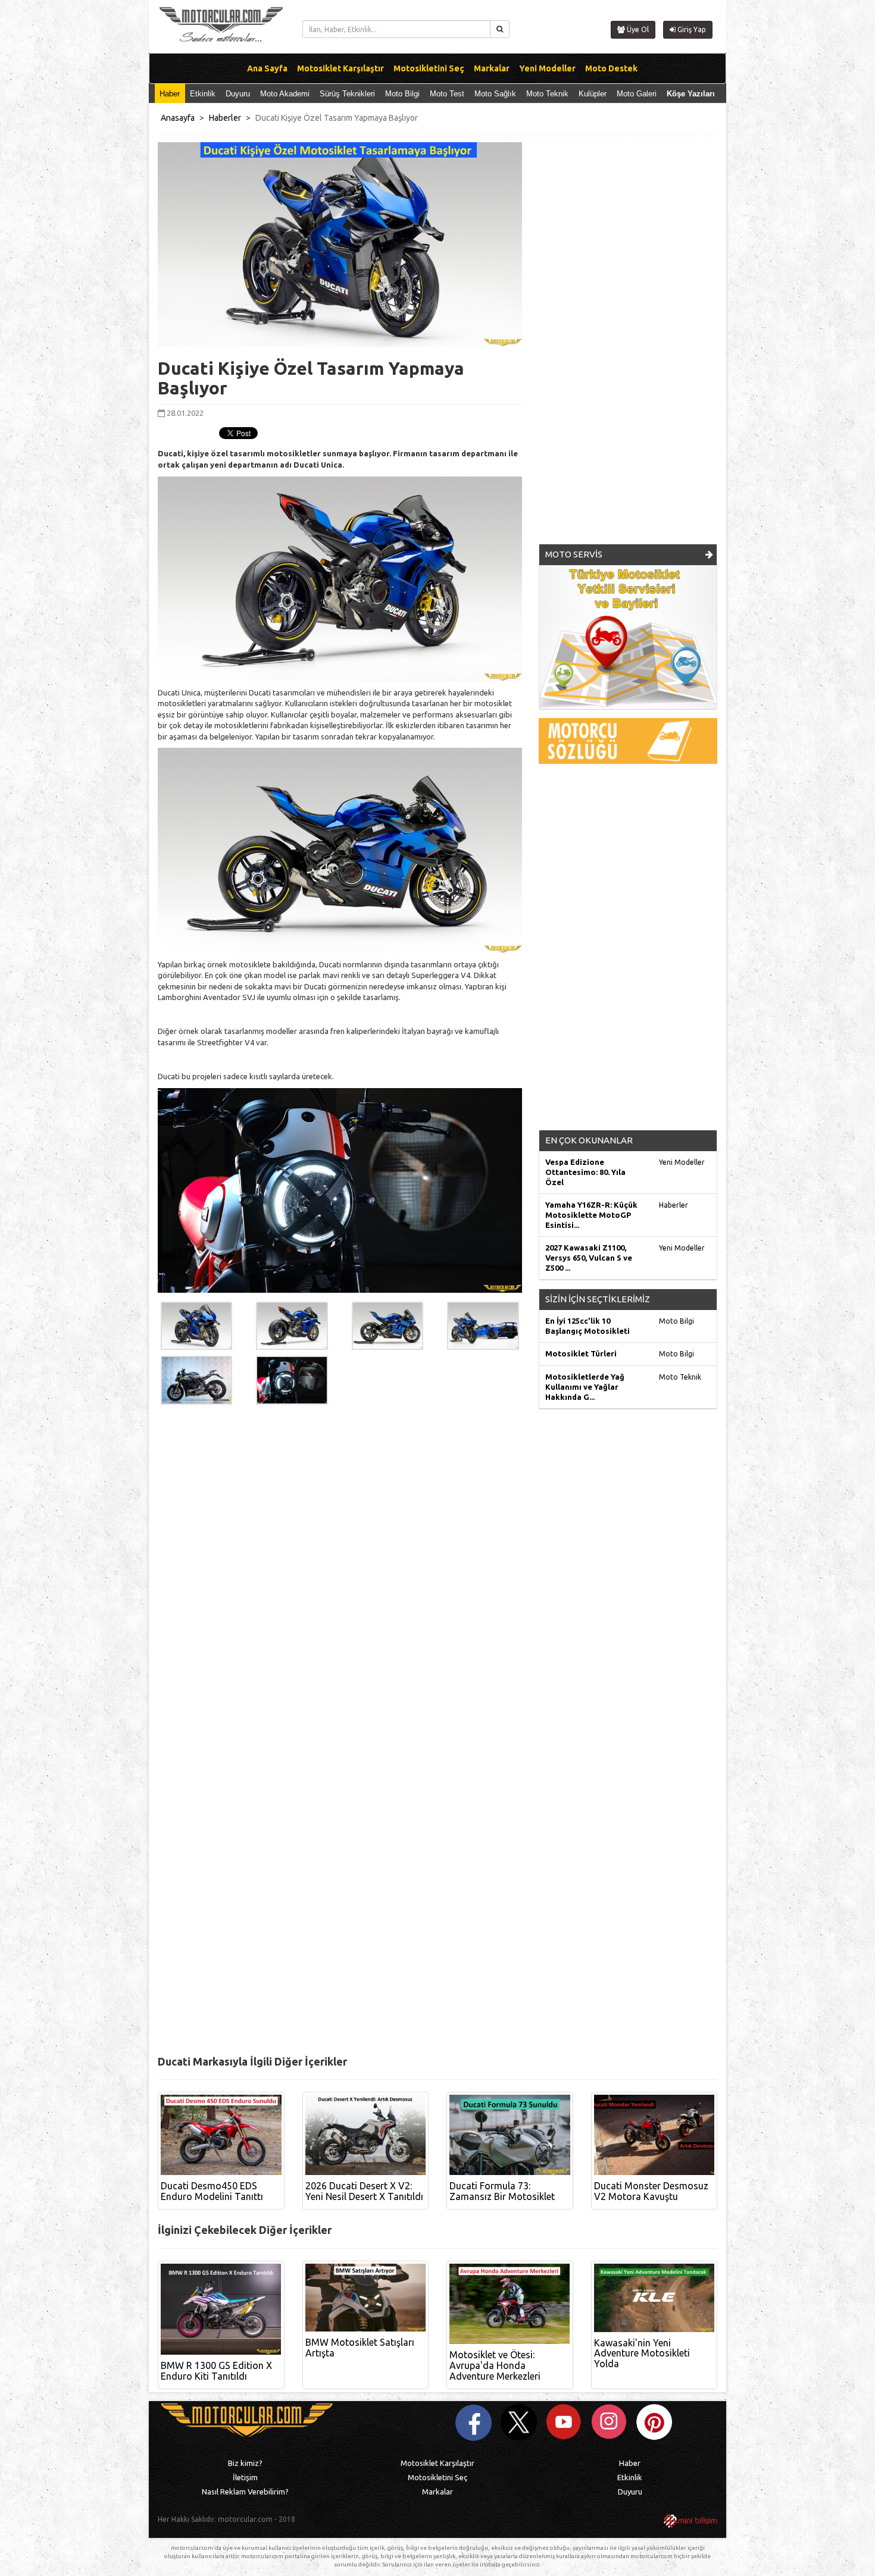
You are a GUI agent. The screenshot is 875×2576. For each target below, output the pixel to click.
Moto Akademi (285, 94)
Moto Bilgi (402, 94)
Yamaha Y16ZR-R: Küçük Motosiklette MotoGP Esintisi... (591, 1215)
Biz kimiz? (245, 2463)
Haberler (225, 118)
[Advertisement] (628, 347)
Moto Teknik (547, 94)
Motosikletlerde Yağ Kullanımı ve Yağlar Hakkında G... (585, 1387)
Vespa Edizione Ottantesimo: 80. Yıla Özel (585, 1172)
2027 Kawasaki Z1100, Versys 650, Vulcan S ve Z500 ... (589, 1258)
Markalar (437, 2492)
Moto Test (447, 94)
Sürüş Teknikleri (347, 94)
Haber (170, 94)
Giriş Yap (691, 29)
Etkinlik (203, 94)
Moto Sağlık (495, 94)
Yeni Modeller (682, 1162)
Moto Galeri (637, 94)
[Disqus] (437, 1584)
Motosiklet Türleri (581, 1353)
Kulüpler (593, 94)
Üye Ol (637, 29)
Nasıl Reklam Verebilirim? (245, 2492)
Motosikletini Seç (437, 2477)
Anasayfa (178, 118)
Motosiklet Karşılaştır (437, 2463)
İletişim (245, 2477)
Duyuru (238, 94)
